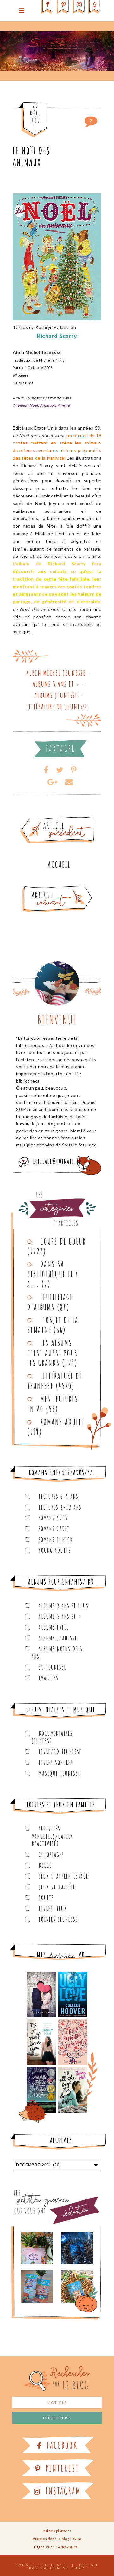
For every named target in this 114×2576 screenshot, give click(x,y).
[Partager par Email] (69, 782)
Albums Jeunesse (56, 695)
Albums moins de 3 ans (57, 1653)
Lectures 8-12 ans (60, 1507)
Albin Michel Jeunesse (56, 673)
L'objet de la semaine (53, 1325)
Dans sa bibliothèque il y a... (53, 1274)
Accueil (59, 864)
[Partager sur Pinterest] (74, 770)
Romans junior (56, 1540)
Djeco (45, 1865)
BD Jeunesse (53, 1667)
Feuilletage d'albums (50, 1302)
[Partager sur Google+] (52, 782)
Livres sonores (56, 1762)
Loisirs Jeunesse (58, 1919)
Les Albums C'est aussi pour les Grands (52, 1353)
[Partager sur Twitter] (60, 770)
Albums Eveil (54, 1627)
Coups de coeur (63, 1241)
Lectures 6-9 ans (59, 1496)
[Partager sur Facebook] (46, 770)
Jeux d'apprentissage (63, 1876)
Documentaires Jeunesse (52, 1737)
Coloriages (51, 1855)
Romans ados (53, 1518)
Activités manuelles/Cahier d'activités (52, 1836)
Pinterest (61, 2468)
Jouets (46, 1898)
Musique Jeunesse (60, 1773)
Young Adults (55, 1550)
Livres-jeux (53, 1909)
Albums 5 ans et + (56, 684)
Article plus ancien (75, 819)
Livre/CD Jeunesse (60, 1752)
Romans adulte (62, 1422)
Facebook (61, 2445)
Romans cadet (54, 1529)
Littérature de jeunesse (57, 707)
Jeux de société (57, 1887)
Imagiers (49, 1678)
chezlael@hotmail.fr (57, 1161)
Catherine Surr (63, 2568)
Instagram (62, 2491)
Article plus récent (42, 888)
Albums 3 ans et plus (64, 1606)
